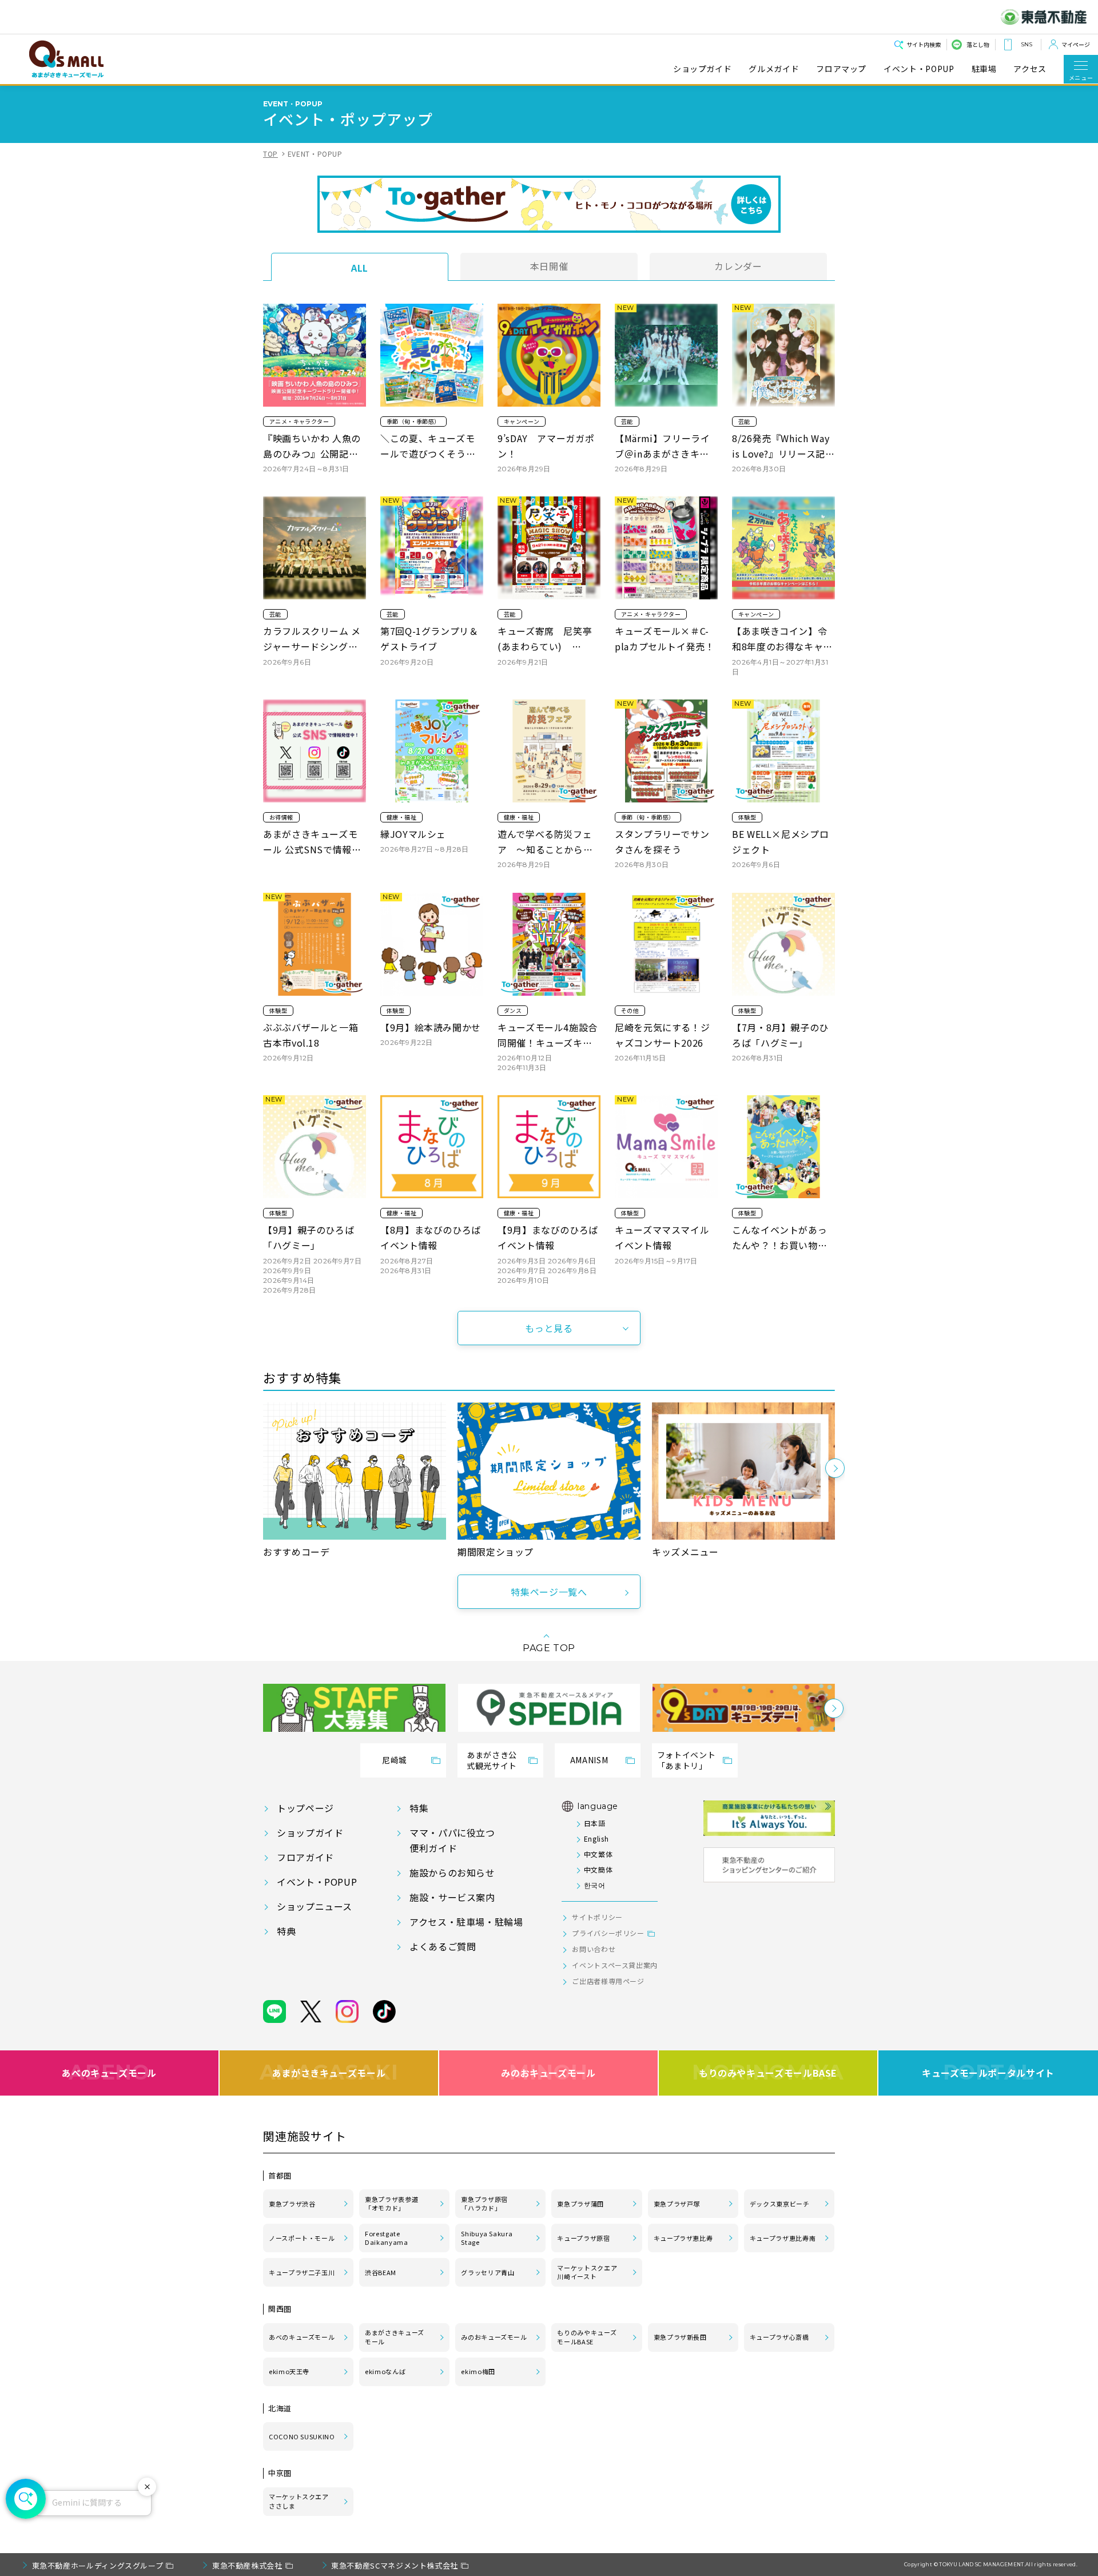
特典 (286, 1931)
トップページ (305, 1808)
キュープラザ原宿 (583, 2238)
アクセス (1030, 69)
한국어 (594, 1885)
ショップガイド (702, 69)
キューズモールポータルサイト (988, 2073)
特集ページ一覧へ (549, 1592)
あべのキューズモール (109, 2073)
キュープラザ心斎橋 (779, 2337)
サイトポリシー (597, 1917)
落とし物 (978, 44)
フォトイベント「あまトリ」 (686, 1760)
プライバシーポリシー (608, 1933)
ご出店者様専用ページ (608, 1981)
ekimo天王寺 (289, 2371)
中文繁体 (598, 1854)
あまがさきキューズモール (329, 2073)
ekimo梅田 (478, 2371)
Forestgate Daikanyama (386, 2238)
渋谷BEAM (381, 2272)
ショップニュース (315, 1906)
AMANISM (589, 1760)
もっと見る (549, 1328)
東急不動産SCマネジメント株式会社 (395, 2565)
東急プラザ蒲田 (580, 2204)
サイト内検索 (924, 44)
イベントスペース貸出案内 (615, 1965)
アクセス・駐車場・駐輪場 (466, 1922)
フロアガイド (305, 1857)
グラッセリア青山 (488, 2272)
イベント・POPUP (919, 69)
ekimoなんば (385, 2371)
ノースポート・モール (302, 2238)
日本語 (594, 1823)
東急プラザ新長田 (680, 2337)
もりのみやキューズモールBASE (768, 2073)
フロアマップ (841, 69)
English (596, 1838)
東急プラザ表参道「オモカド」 (391, 2204)
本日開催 (549, 266)
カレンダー (738, 266)
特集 (419, 1808)
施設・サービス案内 (452, 1897)
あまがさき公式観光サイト (492, 1760)
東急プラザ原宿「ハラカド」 (484, 2204)
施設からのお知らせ (452, 1873)
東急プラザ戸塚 (677, 2204)
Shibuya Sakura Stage (487, 2238)
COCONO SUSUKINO (302, 2436)
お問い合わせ (594, 1949)
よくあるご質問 (443, 1946)
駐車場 (984, 69)
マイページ (1076, 44)
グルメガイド (774, 69)
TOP (270, 154)
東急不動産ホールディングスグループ (98, 2565)
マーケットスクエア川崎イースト (587, 2272)
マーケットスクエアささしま (299, 2501)
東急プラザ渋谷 (292, 2204)
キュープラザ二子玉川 (302, 2272)
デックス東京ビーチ (780, 2204)
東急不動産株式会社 (247, 2565)
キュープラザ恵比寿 (683, 2238)
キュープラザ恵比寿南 (783, 2238)
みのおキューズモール (548, 2073)
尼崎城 (395, 1760)
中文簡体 (598, 1869)
